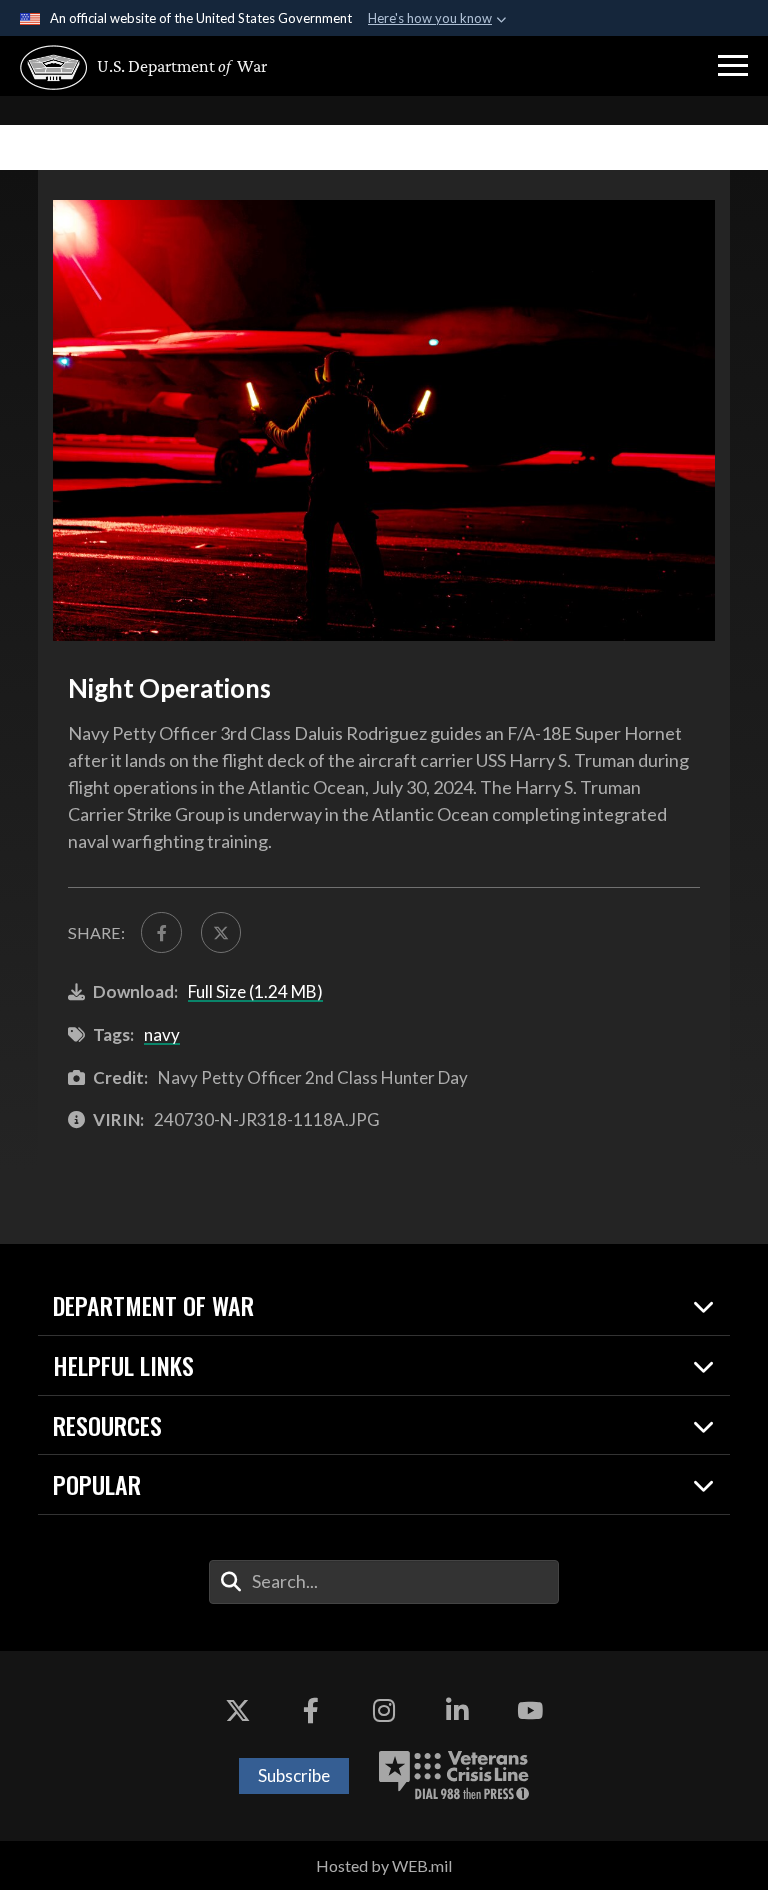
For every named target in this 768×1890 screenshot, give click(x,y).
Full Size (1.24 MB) (255, 991)
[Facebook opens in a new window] (311, 1711)
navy (162, 1034)
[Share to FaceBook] (161, 932)
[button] (733, 66)
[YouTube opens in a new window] (530, 1711)
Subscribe (294, 1775)
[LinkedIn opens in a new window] (457, 1711)
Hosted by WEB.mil (384, 1865)
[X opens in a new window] (238, 1711)
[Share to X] (221, 932)
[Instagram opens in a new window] (384, 1711)
